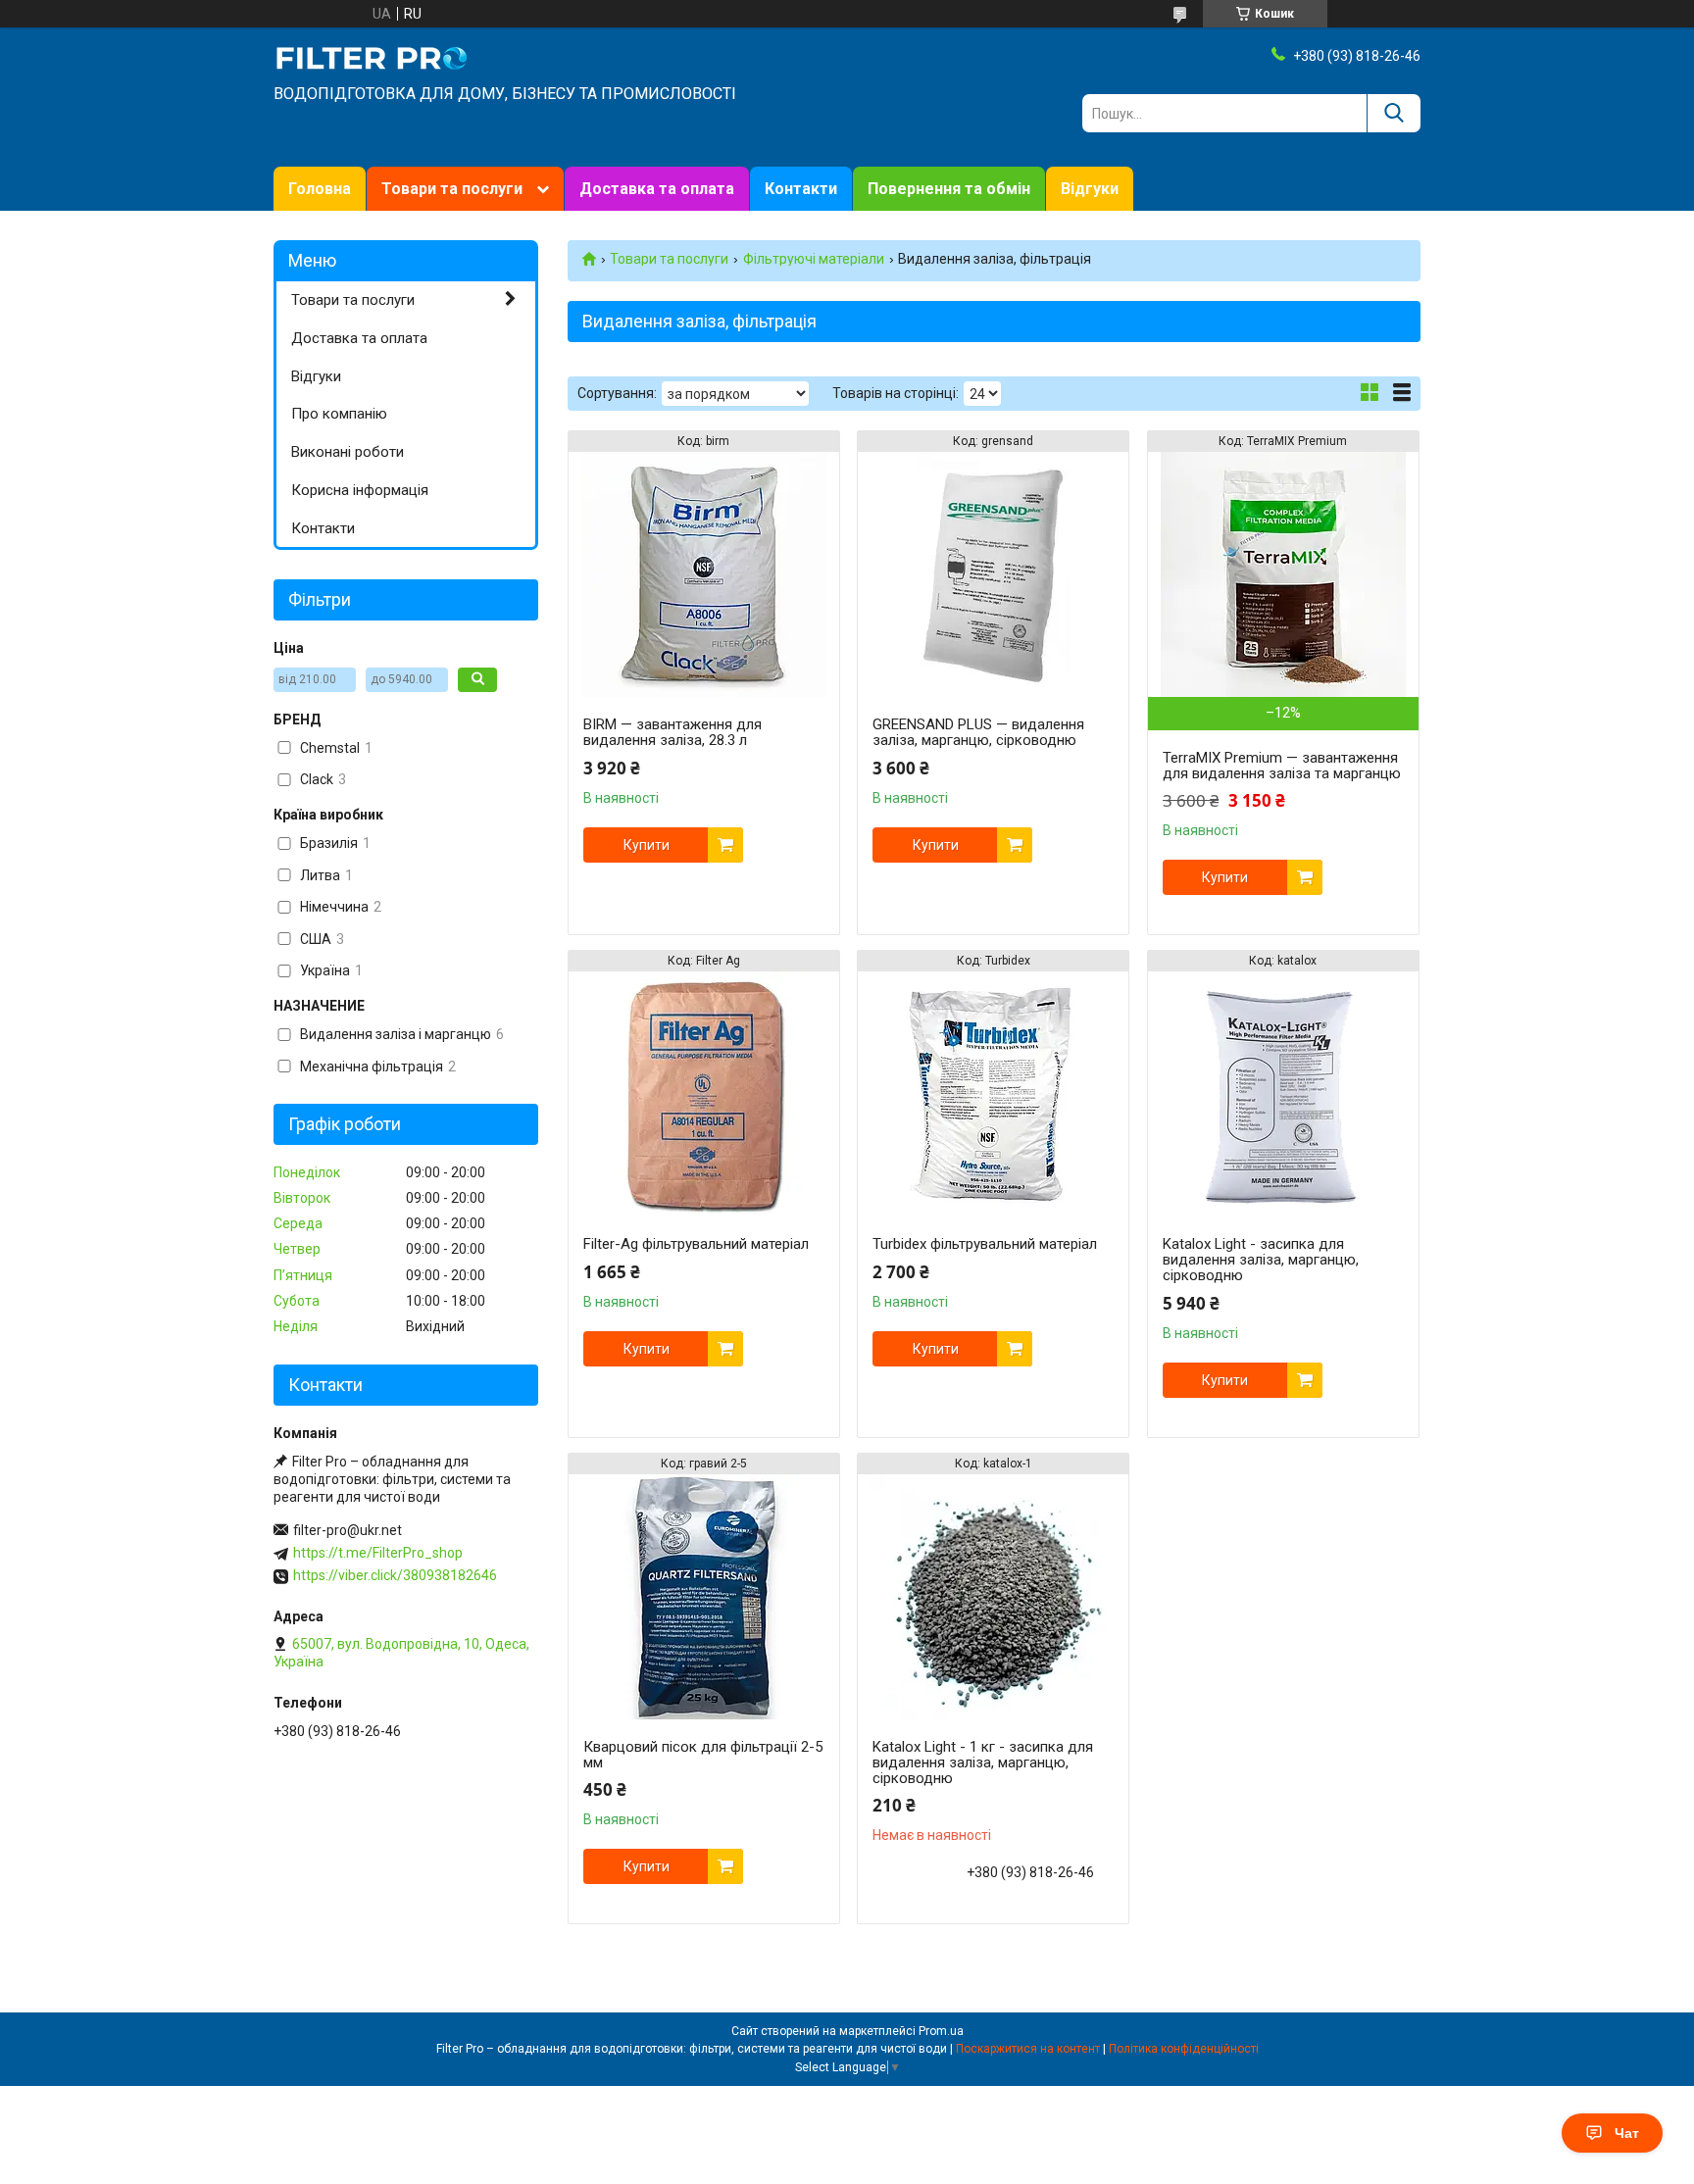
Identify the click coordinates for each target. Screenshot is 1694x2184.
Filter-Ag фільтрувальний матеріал (696, 1244)
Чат (1627, 2133)
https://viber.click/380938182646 (395, 1575)
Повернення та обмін (949, 189)
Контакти (801, 189)
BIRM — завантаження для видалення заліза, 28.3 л (673, 732)
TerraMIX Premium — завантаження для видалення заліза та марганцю (1282, 766)
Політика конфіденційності (1184, 2049)
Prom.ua (941, 2031)
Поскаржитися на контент (1028, 2049)
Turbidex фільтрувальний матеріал (985, 1244)
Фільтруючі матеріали (814, 259)
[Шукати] (1394, 113)
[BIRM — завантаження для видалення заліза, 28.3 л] (704, 574)
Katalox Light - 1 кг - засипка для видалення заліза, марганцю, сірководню (983, 1762)
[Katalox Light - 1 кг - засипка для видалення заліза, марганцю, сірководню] (993, 1597)
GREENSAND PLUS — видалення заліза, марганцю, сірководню (978, 732)
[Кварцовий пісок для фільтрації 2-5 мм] (704, 1597)
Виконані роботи (348, 452)
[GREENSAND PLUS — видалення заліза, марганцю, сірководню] (993, 574)
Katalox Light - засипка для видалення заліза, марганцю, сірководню (1261, 1260)
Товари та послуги (452, 189)
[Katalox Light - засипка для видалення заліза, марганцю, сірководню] (1283, 1094)
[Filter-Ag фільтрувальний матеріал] (704, 1094)
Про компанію (339, 414)
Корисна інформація (360, 490)
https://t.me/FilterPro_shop (378, 1553)
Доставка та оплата (657, 189)
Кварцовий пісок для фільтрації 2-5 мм (703, 1755)
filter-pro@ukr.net (348, 1530)
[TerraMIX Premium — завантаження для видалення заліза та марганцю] (1283, 574)
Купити (647, 845)
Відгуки (1090, 189)
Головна (320, 189)
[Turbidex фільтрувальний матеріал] (993, 1094)
